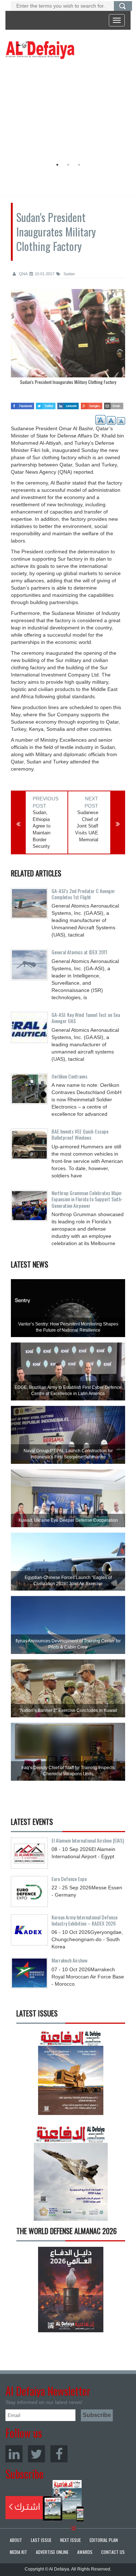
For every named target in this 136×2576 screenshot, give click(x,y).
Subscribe (45, 2501)
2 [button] (68, 165)
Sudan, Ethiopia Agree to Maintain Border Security (42, 829)
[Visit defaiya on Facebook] (22, 404)
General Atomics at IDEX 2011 (79, 952)
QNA (23, 274)
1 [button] (57, 165)
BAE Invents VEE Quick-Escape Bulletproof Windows (80, 1134)
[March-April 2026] (71, 2075)
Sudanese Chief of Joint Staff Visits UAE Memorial (87, 826)
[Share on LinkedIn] (68, 404)
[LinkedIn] (14, 2454)
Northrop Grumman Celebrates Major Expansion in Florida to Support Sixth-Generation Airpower (87, 1199)
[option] (66, 110)
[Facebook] (59, 2454)
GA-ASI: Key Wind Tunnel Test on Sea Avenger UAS (86, 1018)
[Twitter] (36, 2454)
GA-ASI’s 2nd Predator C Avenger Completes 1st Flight (83, 894)
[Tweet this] (46, 404)
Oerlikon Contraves (69, 1076)
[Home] (40, 50)
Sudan (69, 274)
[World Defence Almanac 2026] (71, 2290)
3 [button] (79, 165)
